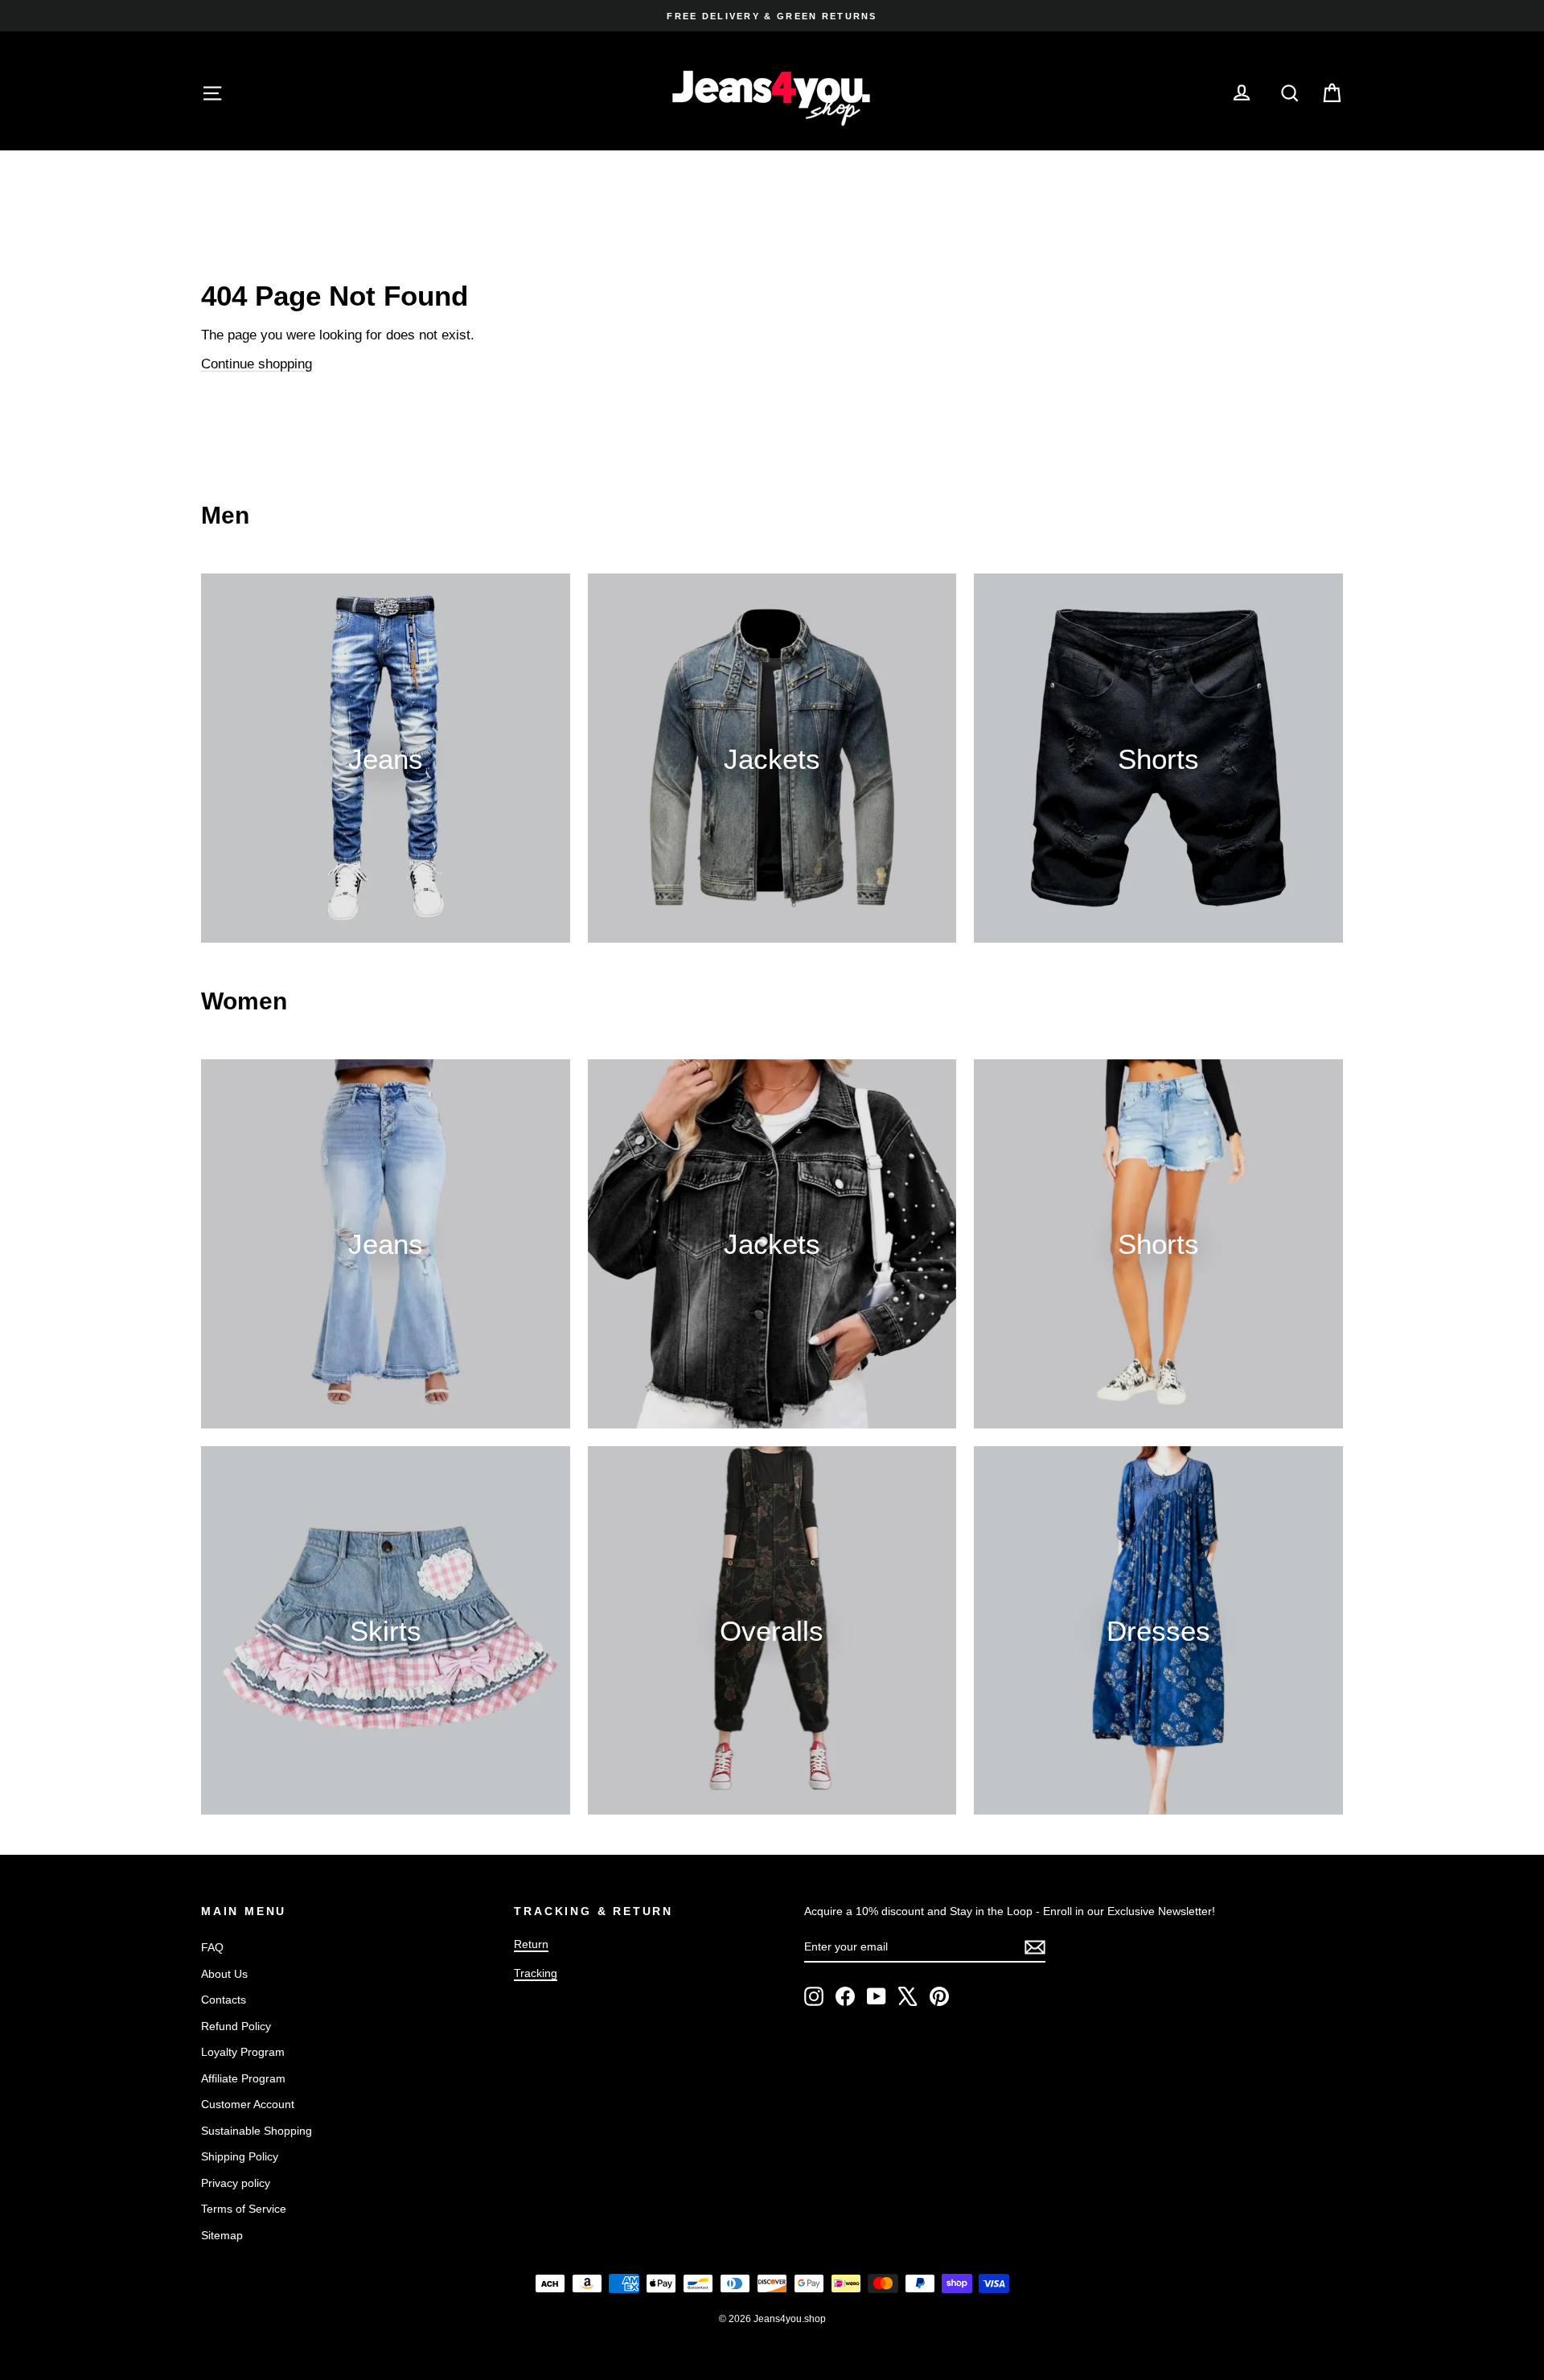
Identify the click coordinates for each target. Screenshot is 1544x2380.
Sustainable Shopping (257, 2131)
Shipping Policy (240, 2156)
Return (531, 1944)
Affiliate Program (243, 2078)
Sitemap (222, 2235)
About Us (224, 1974)
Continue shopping (257, 364)
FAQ (212, 1947)
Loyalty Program (243, 2052)
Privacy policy (236, 2183)
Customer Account (248, 2104)
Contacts (224, 2000)
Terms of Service (244, 2209)
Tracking (536, 1973)
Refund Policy (236, 2026)
